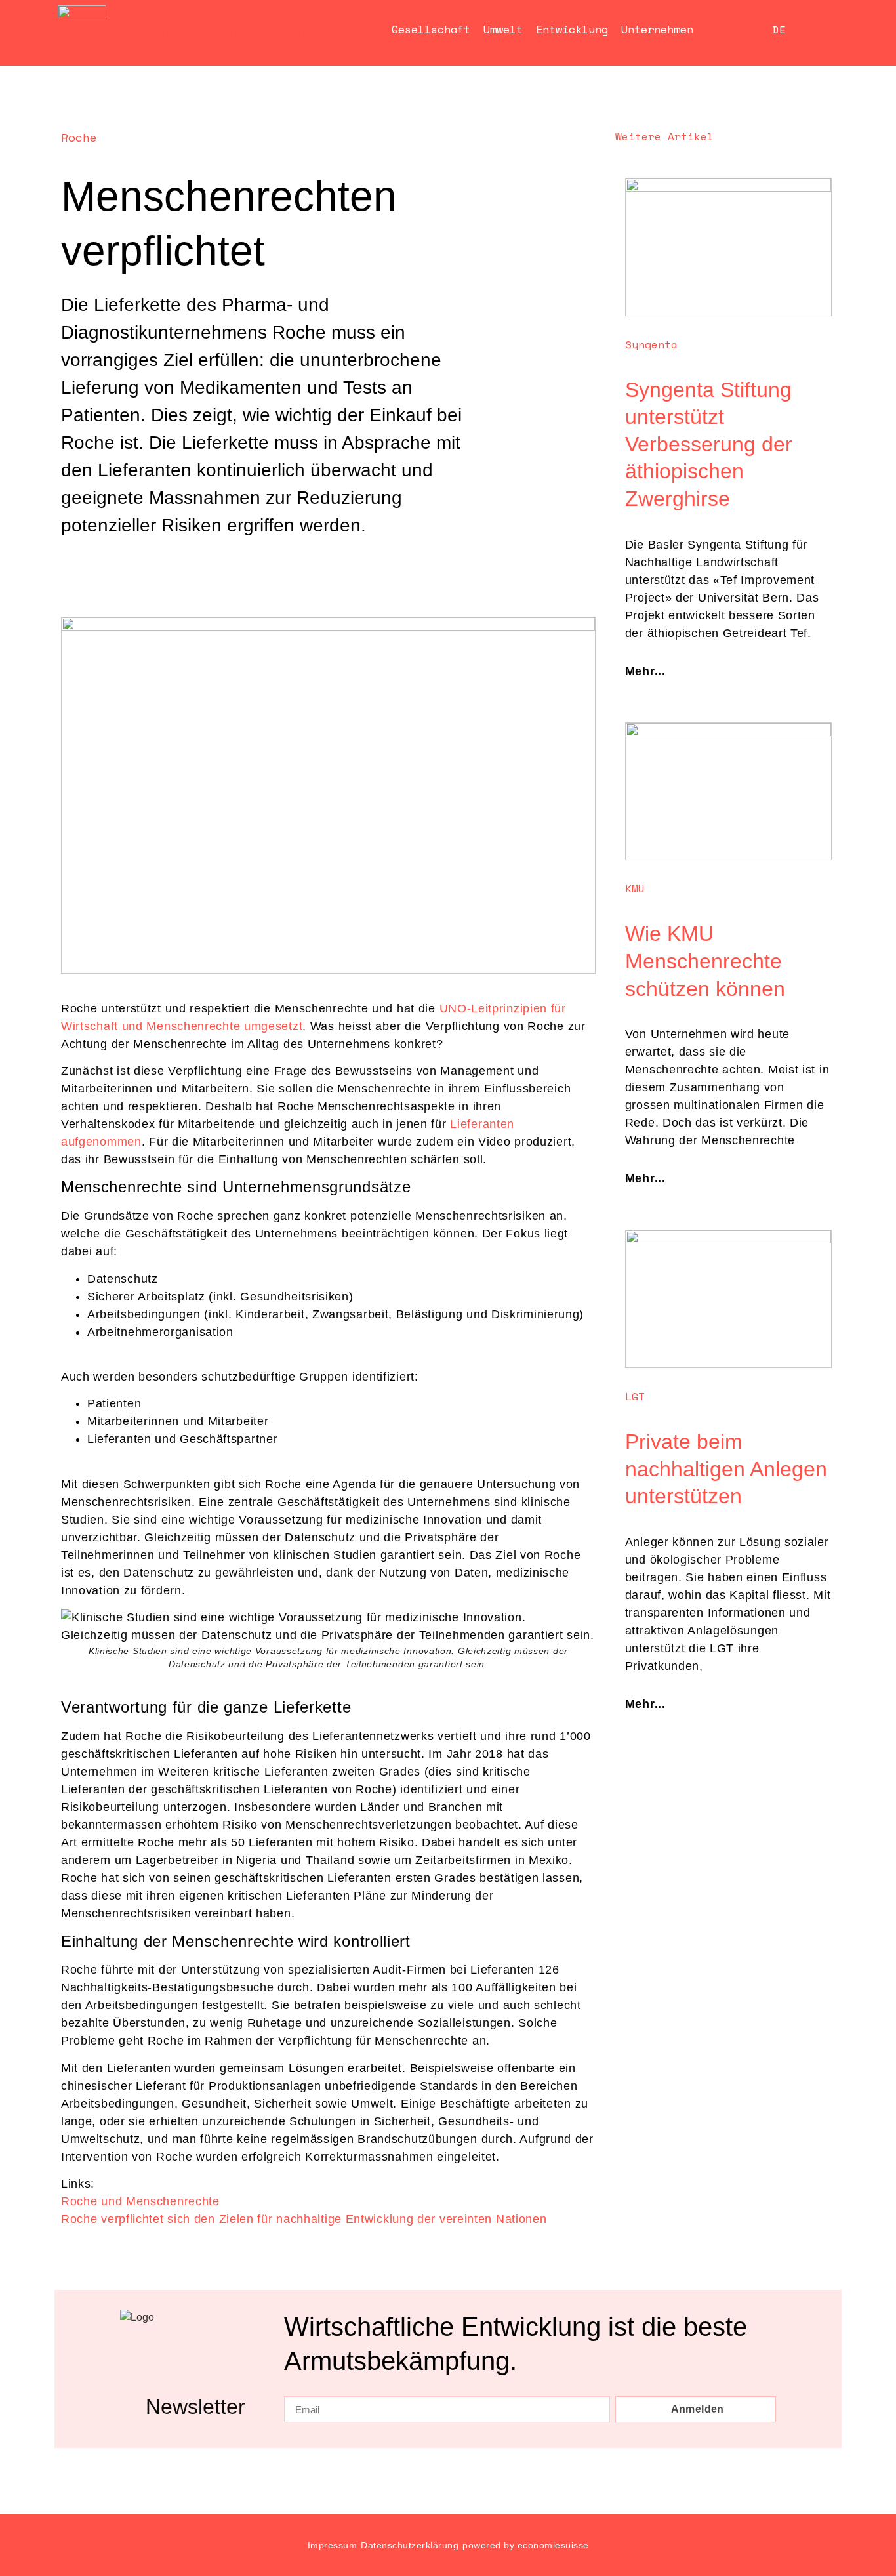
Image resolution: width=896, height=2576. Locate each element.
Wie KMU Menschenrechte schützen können (705, 961)
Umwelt (503, 29)
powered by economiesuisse (526, 2545)
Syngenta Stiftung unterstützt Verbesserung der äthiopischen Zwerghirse (709, 444)
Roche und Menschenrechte (140, 2201)
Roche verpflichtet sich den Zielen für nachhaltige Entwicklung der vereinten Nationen (304, 2219)
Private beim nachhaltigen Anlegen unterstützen (726, 1469)
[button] (73, 565)
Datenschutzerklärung (410, 2545)
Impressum (333, 2545)
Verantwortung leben (213, 30)
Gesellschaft (431, 29)
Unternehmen (657, 29)
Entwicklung (572, 29)
